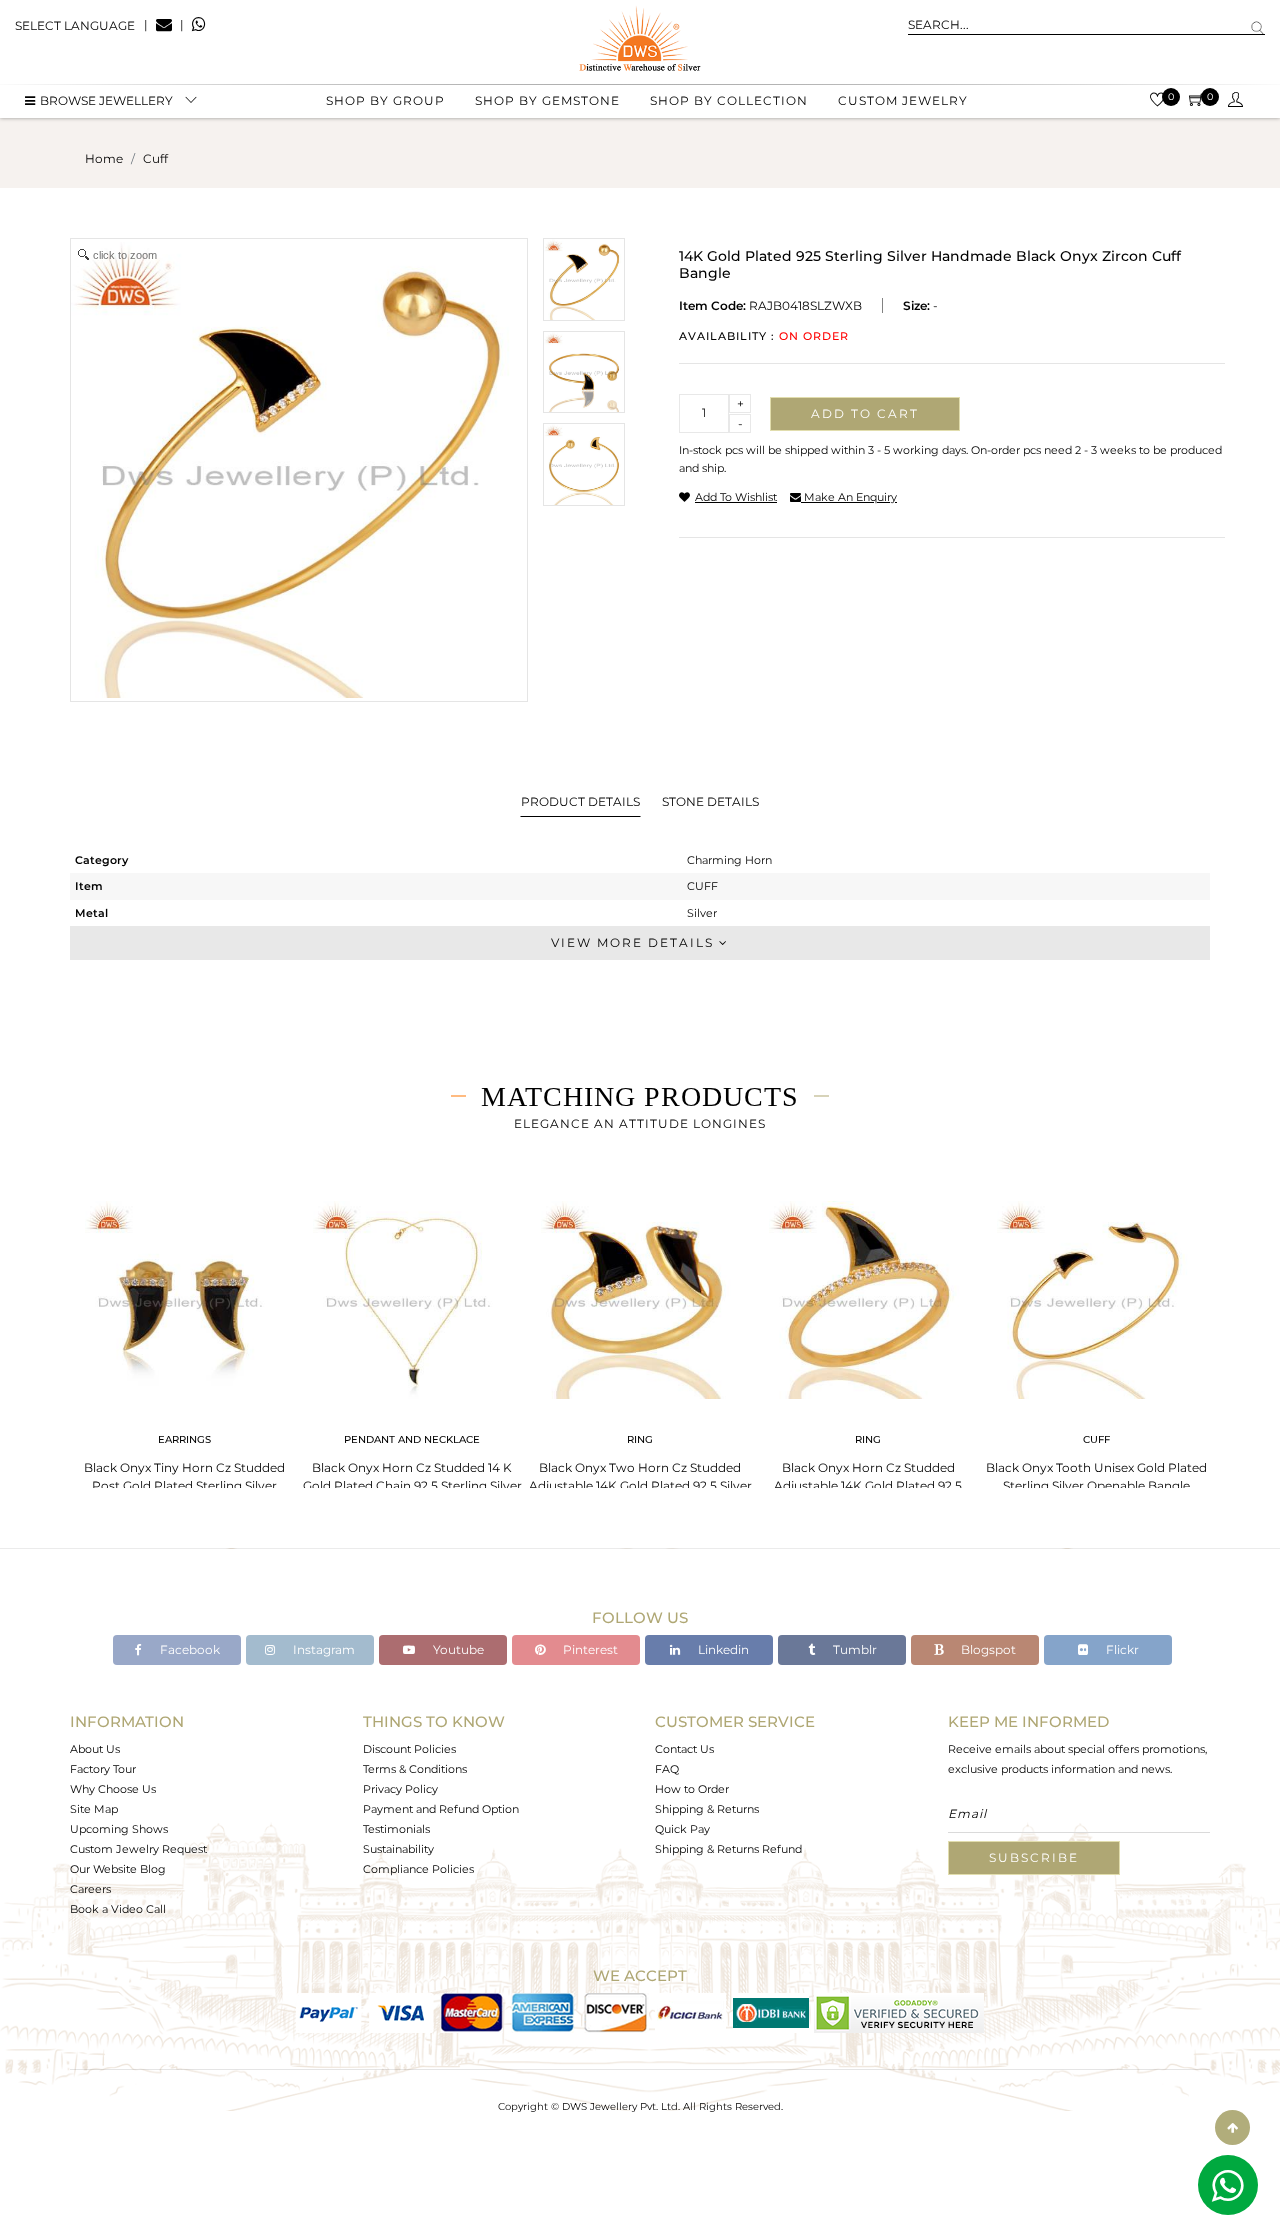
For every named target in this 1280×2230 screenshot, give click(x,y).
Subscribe (1034, 1857)
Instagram (322, 1649)
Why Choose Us (113, 1789)
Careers (90, 1889)
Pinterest (589, 1649)
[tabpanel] (184, 1349)
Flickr (1121, 1649)
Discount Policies (409, 1749)
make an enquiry (849, 497)
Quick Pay (682, 1829)
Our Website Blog (118, 1869)
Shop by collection (729, 100)
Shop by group (385, 100)
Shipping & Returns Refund (728, 1849)
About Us (95, 1749)
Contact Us (684, 1749)
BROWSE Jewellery (106, 100)
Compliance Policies (418, 1869)
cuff (155, 158)
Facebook (188, 1649)
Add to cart (865, 413)
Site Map (94, 1809)
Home (104, 158)
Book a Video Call (118, 1909)
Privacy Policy (400, 1789)
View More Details (635, 942)
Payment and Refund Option (441, 1809)
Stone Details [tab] (710, 801)
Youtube (457, 1649)
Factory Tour (103, 1769)
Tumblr (853, 1649)
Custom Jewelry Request (138, 1849)
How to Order (692, 1789)
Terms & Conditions (415, 1769)
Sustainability (398, 1849)
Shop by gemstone (547, 100)
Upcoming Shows (119, 1829)
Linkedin (722, 1649)
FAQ (667, 1769)
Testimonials (396, 1829)
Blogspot (987, 1649)
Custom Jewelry (903, 100)
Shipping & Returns (707, 1809)
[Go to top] (1232, 2127)
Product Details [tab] (580, 801)
